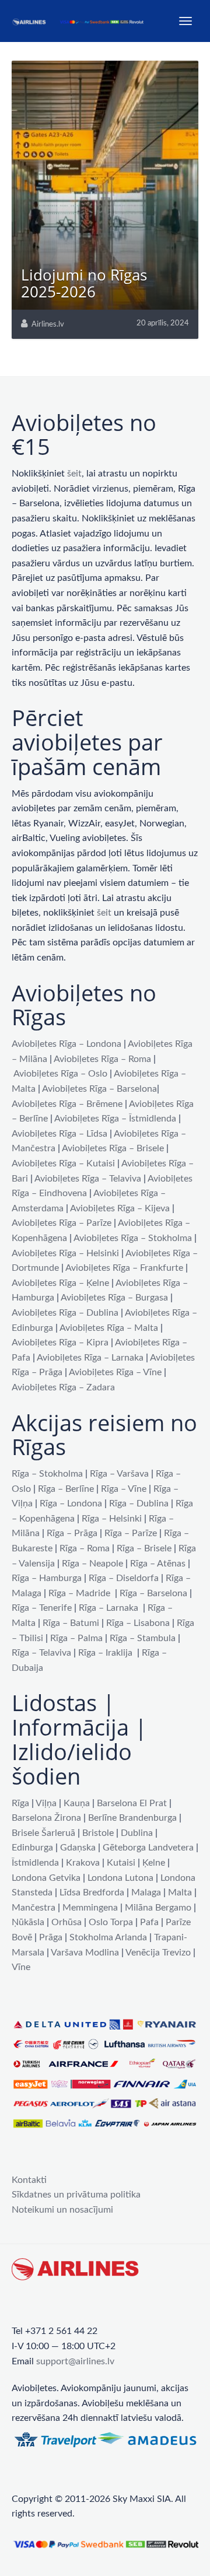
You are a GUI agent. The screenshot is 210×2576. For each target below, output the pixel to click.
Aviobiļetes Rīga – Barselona (99, 1089)
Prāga (51, 1937)
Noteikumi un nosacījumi (62, 2210)
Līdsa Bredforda (92, 1892)
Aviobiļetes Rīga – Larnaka (90, 1358)
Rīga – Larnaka (108, 1608)
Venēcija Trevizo (158, 1953)
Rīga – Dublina (139, 1503)
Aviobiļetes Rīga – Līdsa (60, 1134)
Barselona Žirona (46, 1818)
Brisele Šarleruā (43, 1833)
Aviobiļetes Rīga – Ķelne (60, 1283)
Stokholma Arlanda (108, 1937)
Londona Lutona (120, 1878)
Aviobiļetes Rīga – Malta (109, 1328)
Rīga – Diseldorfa (124, 1578)
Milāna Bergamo (158, 1908)
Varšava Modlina (85, 1953)
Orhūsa (66, 1922)
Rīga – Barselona (153, 1593)
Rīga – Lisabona (138, 1623)
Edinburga (32, 1848)
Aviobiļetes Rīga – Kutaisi (63, 1163)
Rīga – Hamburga (47, 1578)
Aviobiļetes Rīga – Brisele (113, 1148)
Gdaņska (78, 1848)
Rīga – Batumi (71, 1623)
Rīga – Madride (79, 1593)
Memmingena (90, 1908)
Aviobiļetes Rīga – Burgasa (114, 1298)
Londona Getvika (46, 1878)
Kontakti (29, 2180)
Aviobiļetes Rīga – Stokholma (133, 1238)
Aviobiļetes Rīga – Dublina (65, 1313)
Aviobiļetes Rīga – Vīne (115, 1372)
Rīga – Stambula (143, 1638)
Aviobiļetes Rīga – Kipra (60, 1343)
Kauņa (77, 1803)
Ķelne (154, 1863)
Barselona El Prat (132, 1803)
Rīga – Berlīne (66, 1489)
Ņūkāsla (28, 1922)
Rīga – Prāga (72, 1533)
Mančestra (34, 1908)
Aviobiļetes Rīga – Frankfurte (124, 1268)
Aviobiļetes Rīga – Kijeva (120, 1208)
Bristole (98, 1833)
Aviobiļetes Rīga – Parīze (62, 1223)
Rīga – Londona (71, 1503)
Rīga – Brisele (144, 1548)
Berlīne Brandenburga (132, 1818)
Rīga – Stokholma (47, 1474)
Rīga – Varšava (119, 1474)
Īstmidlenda (35, 1863)
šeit (74, 474)
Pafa (149, 1922)
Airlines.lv (48, 325)
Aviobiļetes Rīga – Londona (66, 1044)
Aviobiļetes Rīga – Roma (102, 1059)
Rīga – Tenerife (42, 1608)
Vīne (21, 1967)
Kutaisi (121, 1863)
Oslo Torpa (111, 1922)
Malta (180, 1892)
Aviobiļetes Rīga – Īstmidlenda (115, 1119)
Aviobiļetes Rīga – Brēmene (67, 1104)
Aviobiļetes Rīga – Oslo (60, 1074)
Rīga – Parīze (131, 1533)
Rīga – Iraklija (105, 1653)
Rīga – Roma (85, 1548)
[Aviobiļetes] (79, 21)
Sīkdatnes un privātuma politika (76, 2195)
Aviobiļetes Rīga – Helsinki (65, 1253)
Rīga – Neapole (92, 1564)
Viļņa (46, 1803)
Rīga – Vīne (124, 1489)
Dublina (137, 1833)
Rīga (20, 1803)
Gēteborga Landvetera (148, 1848)
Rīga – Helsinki (112, 1519)
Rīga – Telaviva (41, 1653)
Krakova (83, 1863)
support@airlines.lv (75, 2361)
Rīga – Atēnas (158, 1564)
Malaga (146, 1892)
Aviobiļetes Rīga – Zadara (63, 1387)
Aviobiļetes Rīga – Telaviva (88, 1179)
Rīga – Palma (76, 1638)
